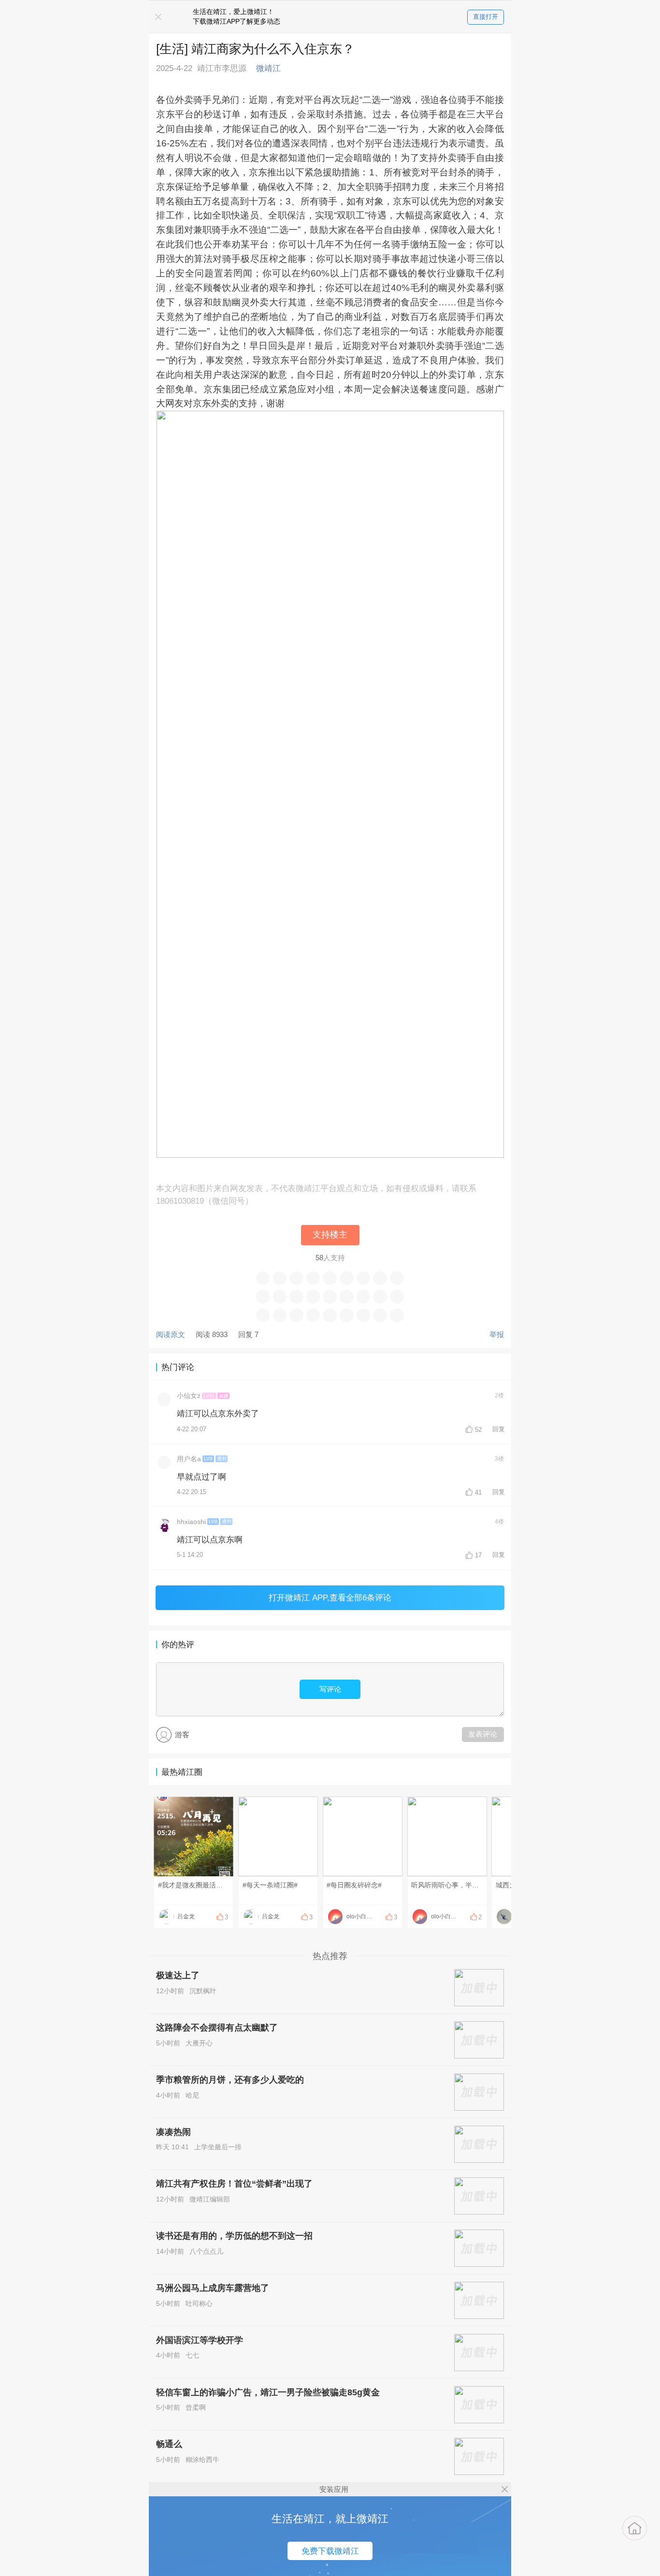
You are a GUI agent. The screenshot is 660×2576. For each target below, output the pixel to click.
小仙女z (189, 1396)
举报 (497, 1334)
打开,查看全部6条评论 (330, 1597)
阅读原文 (171, 1334)
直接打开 (486, 17)
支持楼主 (330, 1235)
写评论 (330, 1689)
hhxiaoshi (191, 1522)
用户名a (189, 1459)
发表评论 (483, 1734)
